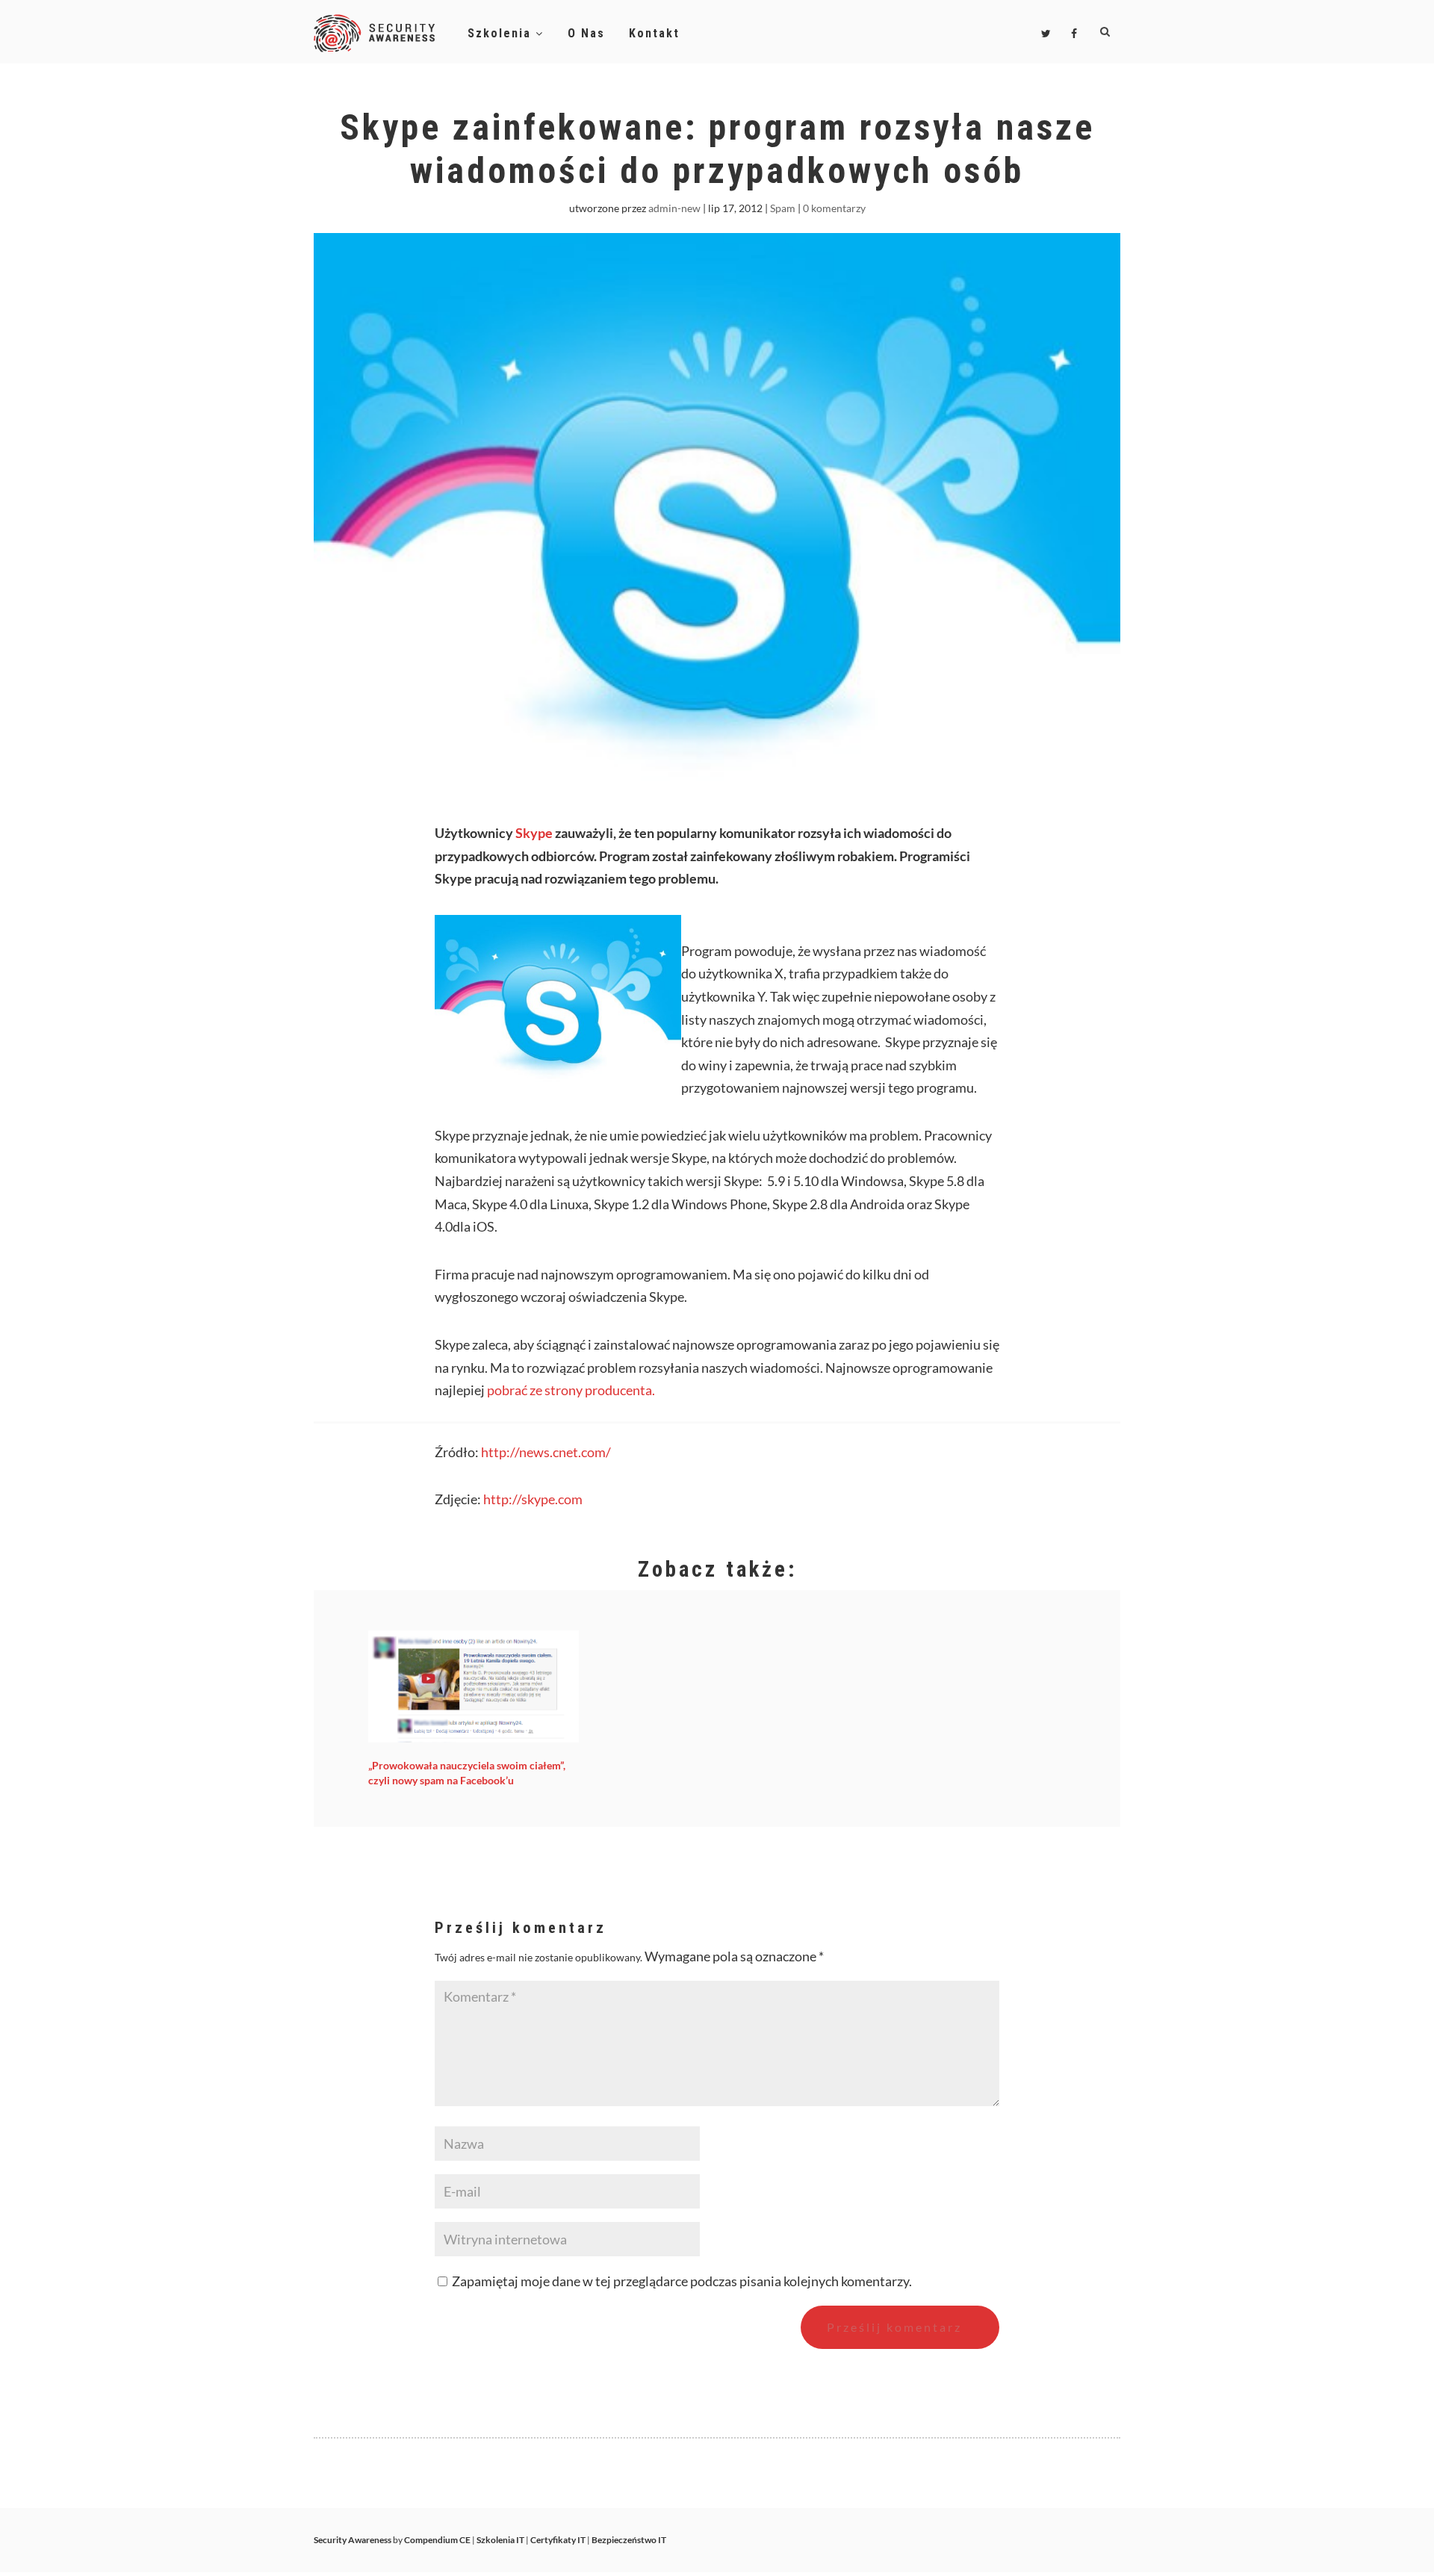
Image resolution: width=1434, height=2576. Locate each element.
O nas (586, 33)
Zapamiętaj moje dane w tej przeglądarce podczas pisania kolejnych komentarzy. (682, 2281)
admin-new (674, 208)
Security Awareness (353, 2540)
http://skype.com (533, 1499)
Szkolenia (502, 33)
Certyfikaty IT (558, 2540)
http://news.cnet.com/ (546, 1452)
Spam (783, 208)
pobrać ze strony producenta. (571, 1390)
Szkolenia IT (500, 2540)
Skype (534, 833)
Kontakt (654, 33)
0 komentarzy (834, 208)
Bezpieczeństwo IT (629, 2540)
